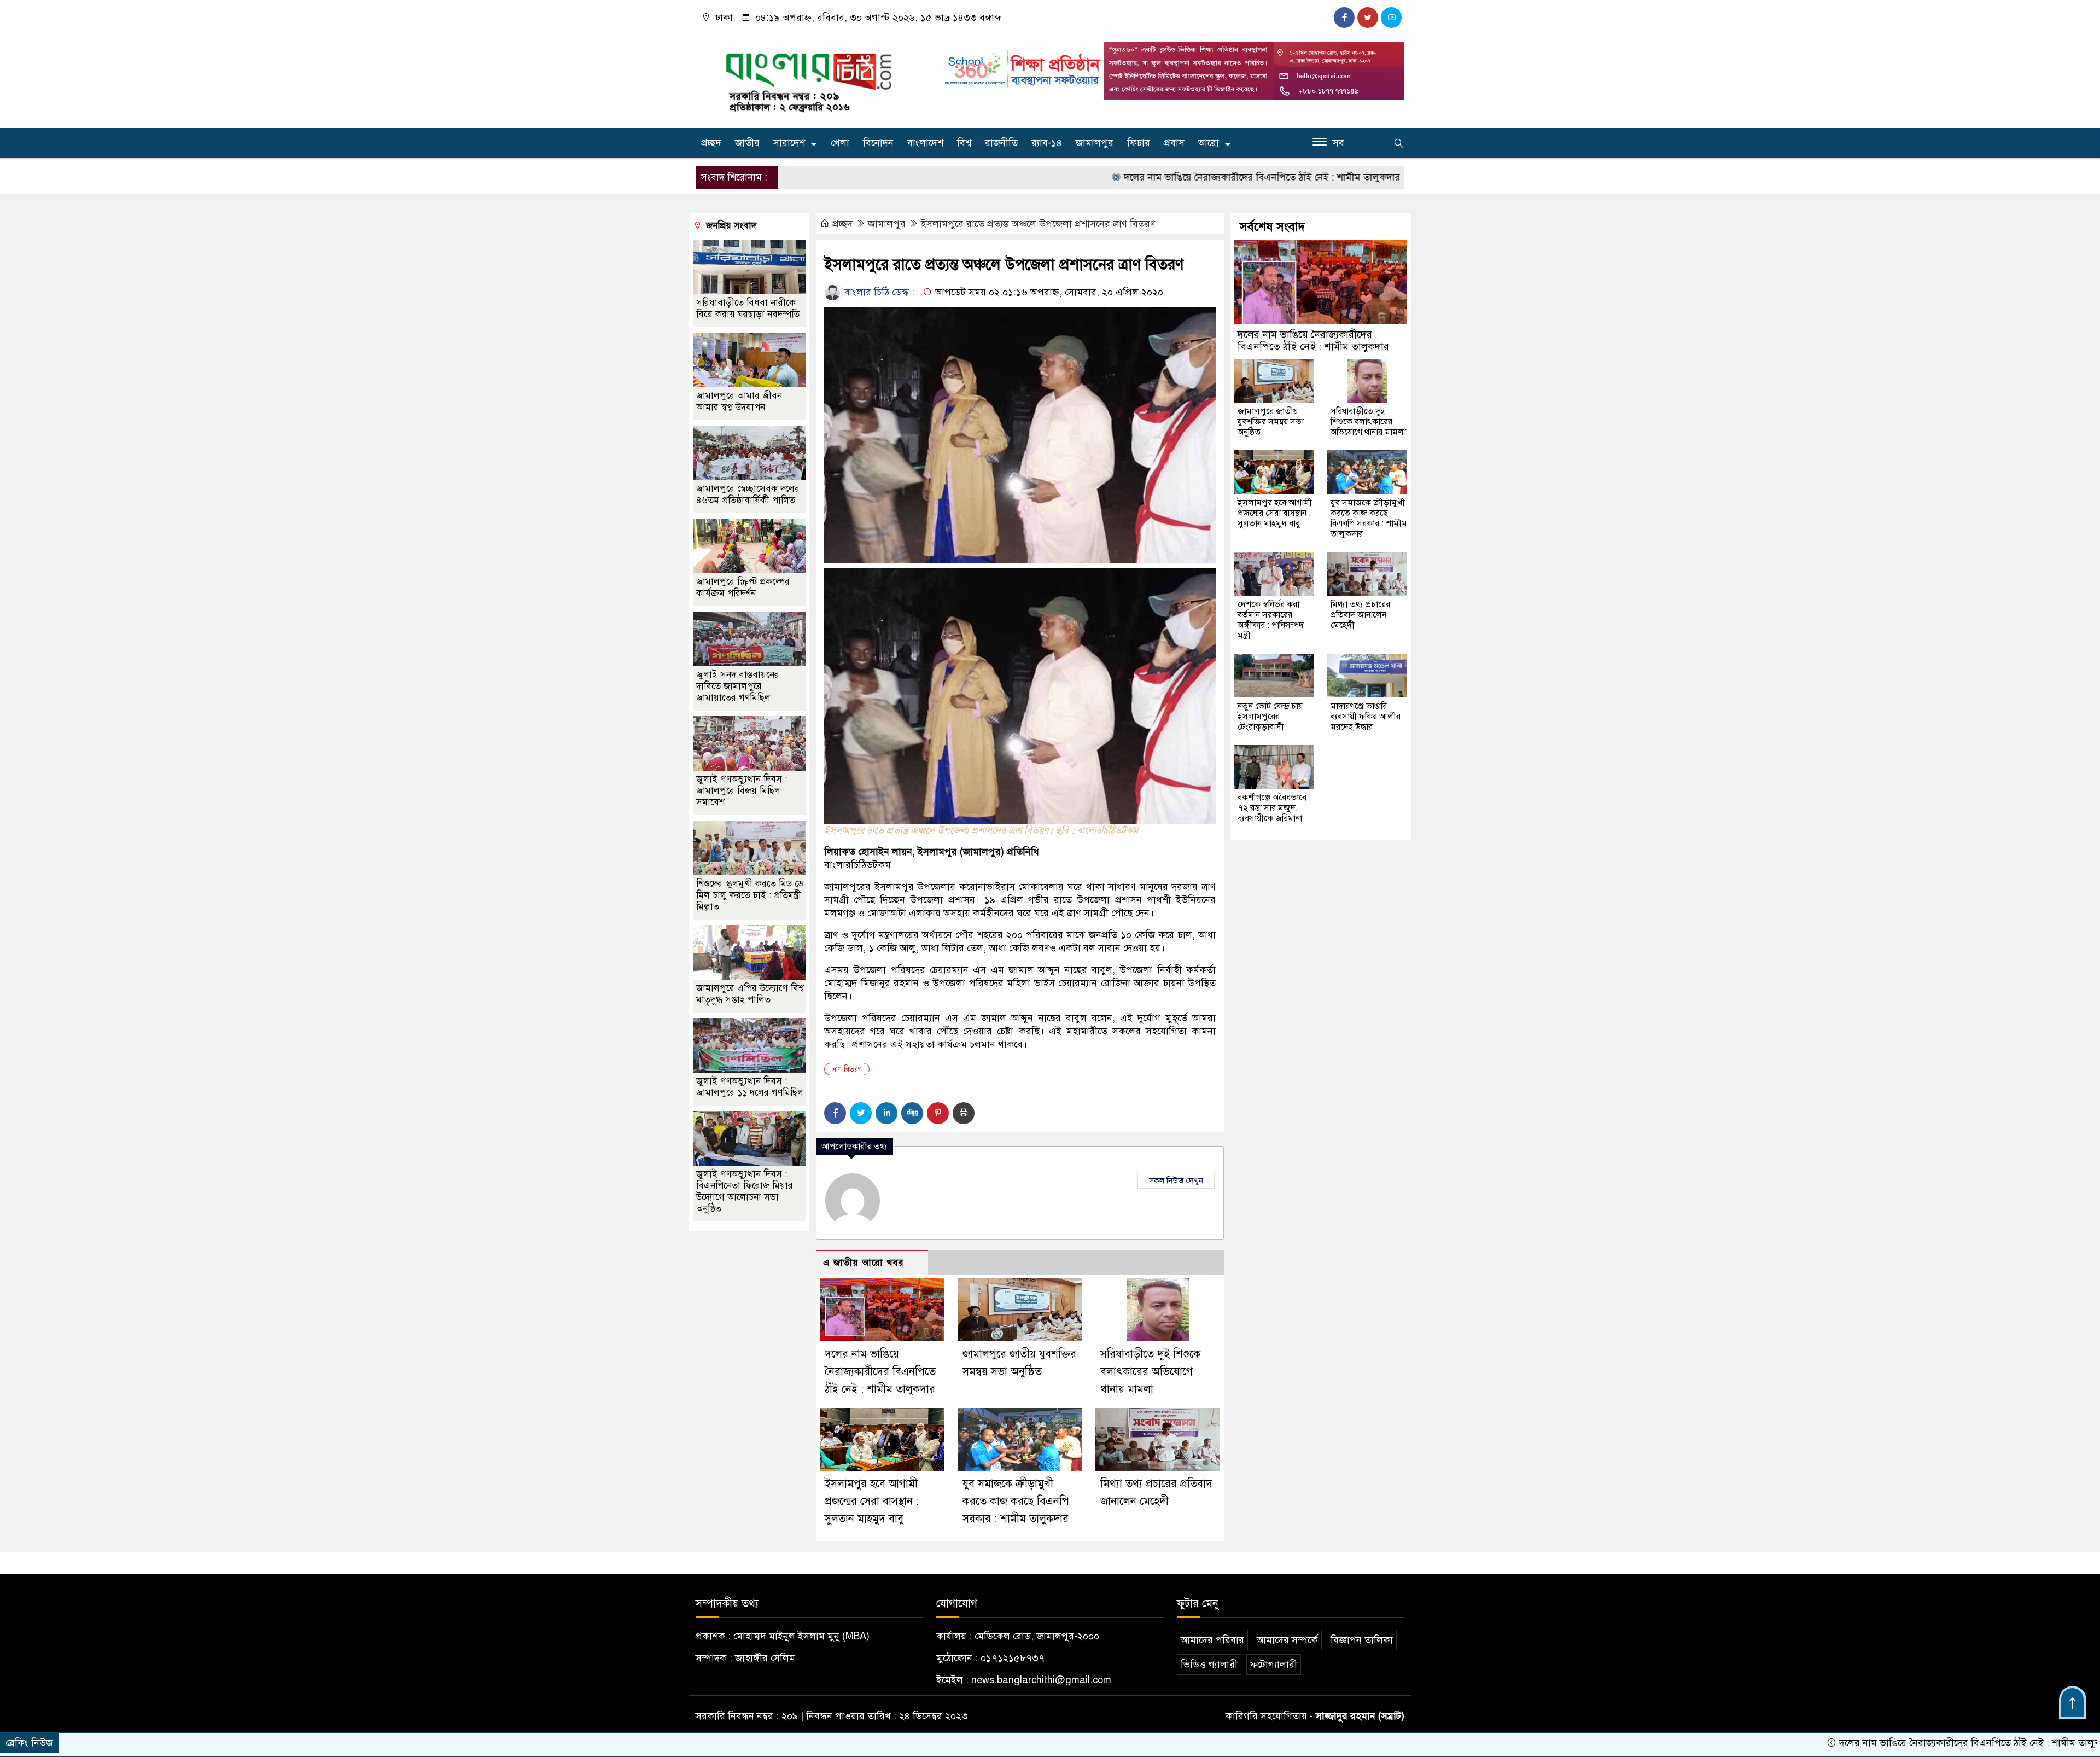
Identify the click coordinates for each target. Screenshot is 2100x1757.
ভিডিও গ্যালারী (1209, 1665)
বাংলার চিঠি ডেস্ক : (878, 292)
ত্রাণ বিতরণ (847, 1069)
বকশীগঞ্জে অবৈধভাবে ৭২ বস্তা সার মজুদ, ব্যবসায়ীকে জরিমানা (1272, 808)
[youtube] (1391, 18)
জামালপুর (1095, 143)
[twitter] (1368, 18)
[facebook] (1344, 18)
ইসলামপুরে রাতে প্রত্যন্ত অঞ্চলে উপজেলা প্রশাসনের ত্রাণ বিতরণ (1038, 224)
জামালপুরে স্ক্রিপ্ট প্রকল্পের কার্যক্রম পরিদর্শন (743, 587)
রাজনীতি (1001, 143)
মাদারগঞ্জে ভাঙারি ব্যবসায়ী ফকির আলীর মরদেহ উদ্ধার (1366, 717)
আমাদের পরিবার (1212, 1640)
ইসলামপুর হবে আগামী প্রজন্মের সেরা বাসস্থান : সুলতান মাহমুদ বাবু (872, 1501)
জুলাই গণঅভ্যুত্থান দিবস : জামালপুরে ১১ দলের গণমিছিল (750, 1087)
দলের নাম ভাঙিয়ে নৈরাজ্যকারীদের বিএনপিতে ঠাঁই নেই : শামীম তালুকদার (1139, 177)
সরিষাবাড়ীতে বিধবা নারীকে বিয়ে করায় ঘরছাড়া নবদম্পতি (748, 309)
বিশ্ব (964, 143)
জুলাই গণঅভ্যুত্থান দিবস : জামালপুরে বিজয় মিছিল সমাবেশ (742, 791)
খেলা (840, 143)
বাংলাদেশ (925, 143)
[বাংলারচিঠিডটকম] (809, 79)
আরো (1209, 143)
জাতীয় (747, 143)
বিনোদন (878, 143)
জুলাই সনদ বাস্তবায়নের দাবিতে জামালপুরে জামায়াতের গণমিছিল (738, 686)
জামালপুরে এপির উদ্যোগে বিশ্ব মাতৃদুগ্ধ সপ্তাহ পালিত (750, 994)
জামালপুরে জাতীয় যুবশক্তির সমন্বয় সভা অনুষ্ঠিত (1389, 177)
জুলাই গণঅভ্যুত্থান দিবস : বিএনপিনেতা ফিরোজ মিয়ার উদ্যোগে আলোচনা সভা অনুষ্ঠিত (745, 1191)
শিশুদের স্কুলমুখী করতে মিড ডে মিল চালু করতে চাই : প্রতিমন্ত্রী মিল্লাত (750, 895)
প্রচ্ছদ (711, 143)
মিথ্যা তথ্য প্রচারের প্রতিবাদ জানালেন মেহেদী (1360, 615)
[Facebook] (835, 1113)
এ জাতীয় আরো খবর (864, 1263)
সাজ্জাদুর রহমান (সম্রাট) (1360, 1716)
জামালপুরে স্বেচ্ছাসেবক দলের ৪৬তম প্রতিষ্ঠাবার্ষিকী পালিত (748, 494)
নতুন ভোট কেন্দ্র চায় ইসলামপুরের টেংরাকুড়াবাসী (1270, 717)
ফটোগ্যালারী (1274, 1665)
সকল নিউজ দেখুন (1176, 1180)
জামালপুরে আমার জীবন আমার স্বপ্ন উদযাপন (739, 402)
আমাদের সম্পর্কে (1287, 1640)
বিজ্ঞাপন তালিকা (1362, 1640)
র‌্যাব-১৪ (1047, 143)
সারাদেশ (789, 143)
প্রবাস (1174, 143)
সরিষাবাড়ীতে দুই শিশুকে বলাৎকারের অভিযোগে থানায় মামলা (1150, 1372)
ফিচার (1139, 143)
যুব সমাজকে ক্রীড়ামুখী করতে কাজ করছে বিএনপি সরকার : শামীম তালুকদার (1016, 1501)
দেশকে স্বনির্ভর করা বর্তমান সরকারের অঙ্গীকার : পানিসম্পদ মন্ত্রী (1271, 620)
